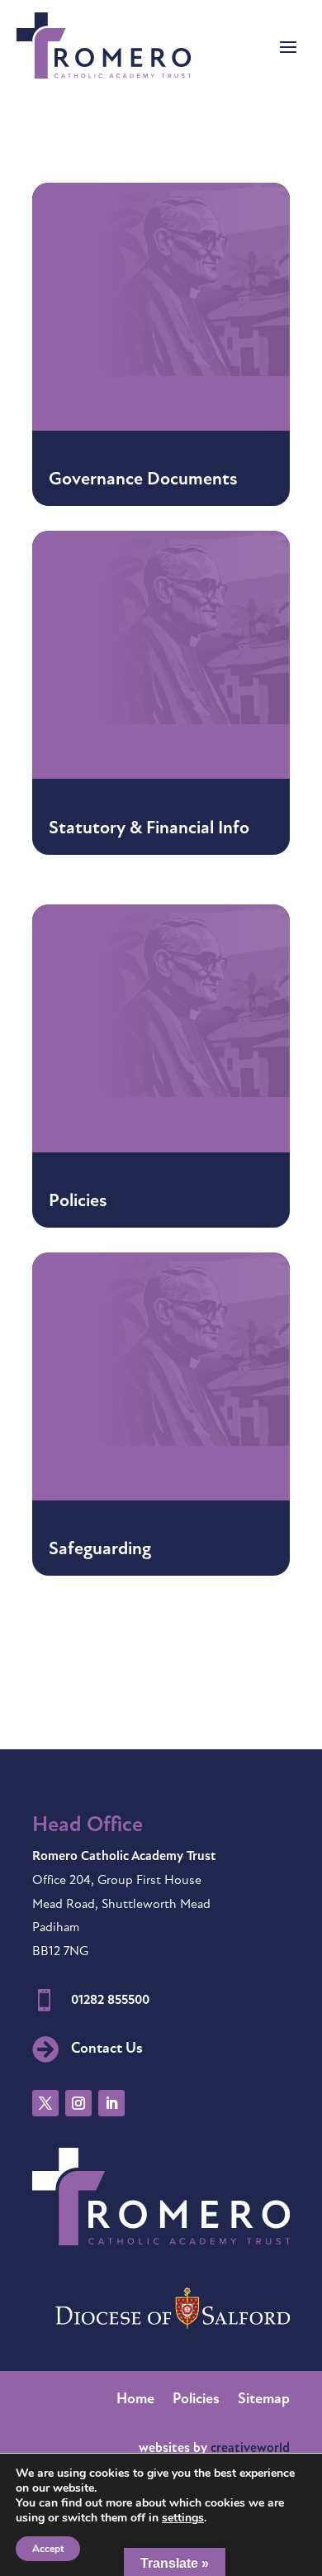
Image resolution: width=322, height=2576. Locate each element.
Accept (48, 2549)
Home (135, 2401)
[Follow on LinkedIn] (111, 2103)
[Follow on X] (45, 2103)
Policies (196, 2401)
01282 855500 (110, 2001)
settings (183, 2518)
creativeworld (250, 2449)
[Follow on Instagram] (78, 2103)
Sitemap (264, 2401)
